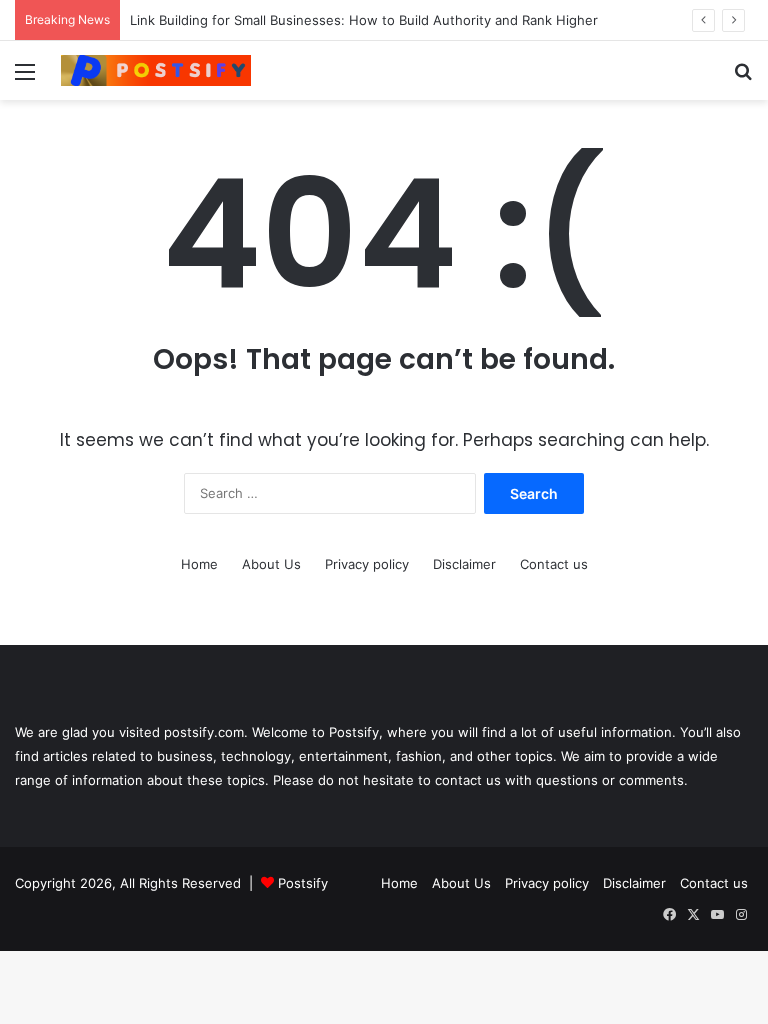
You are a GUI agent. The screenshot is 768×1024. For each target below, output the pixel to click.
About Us (271, 564)
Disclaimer (464, 564)
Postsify (301, 883)
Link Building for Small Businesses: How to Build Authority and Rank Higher (366, 20)
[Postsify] (156, 70)
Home (199, 564)
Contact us (554, 564)
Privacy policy (367, 564)
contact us (468, 780)
